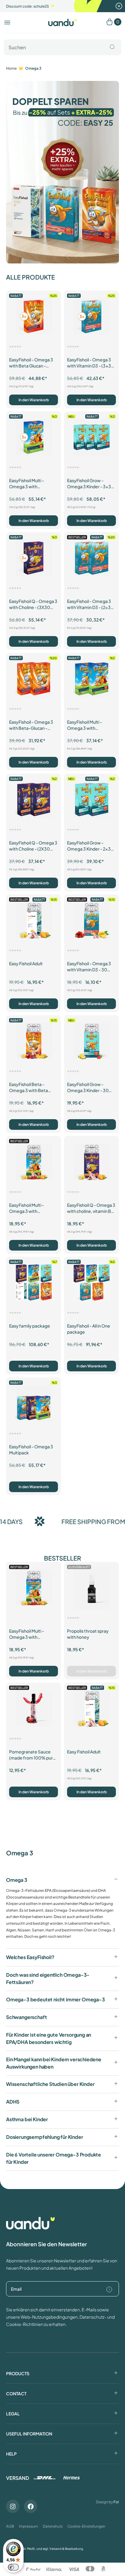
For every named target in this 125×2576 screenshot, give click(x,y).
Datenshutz (53, 2526)
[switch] (13, 2567)
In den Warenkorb (34, 400)
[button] (7, 23)
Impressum (28, 2526)
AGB (10, 2526)
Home (11, 68)
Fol (116, 2502)
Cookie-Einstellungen (86, 2526)
